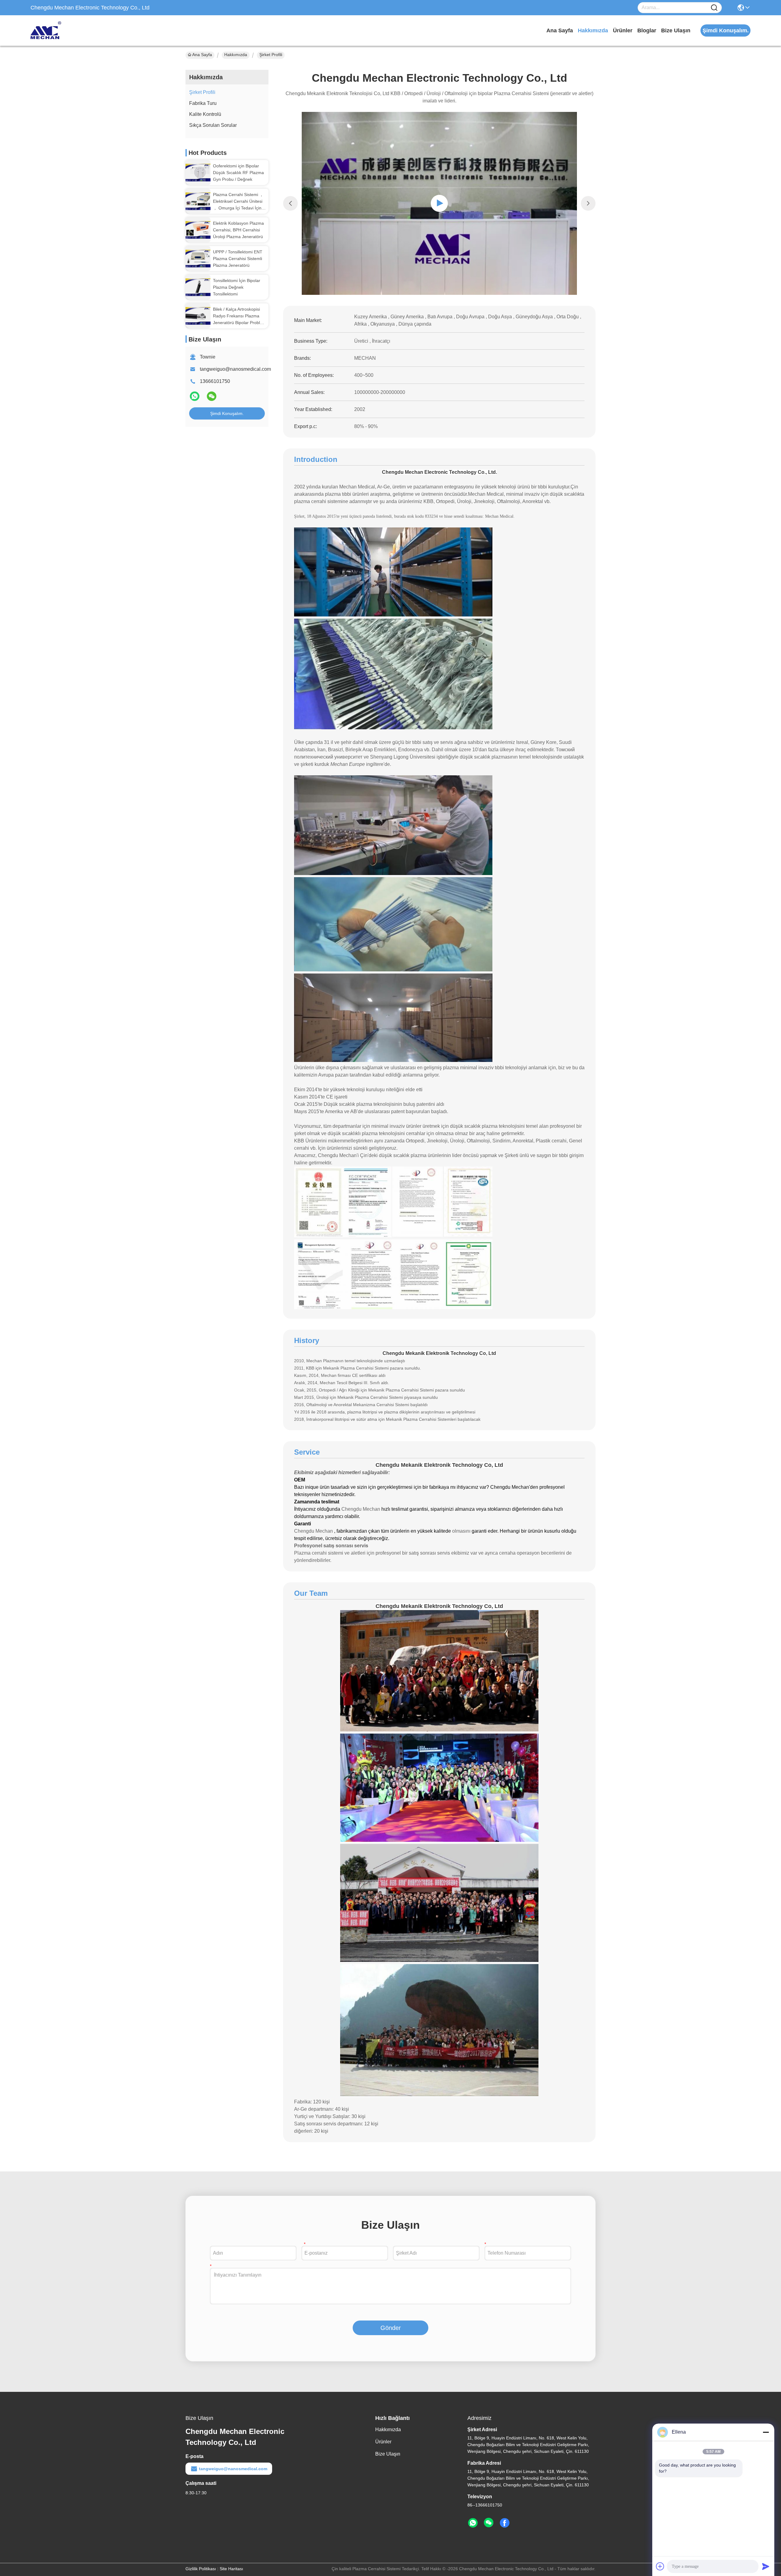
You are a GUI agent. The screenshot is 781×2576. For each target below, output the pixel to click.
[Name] (714, 8)
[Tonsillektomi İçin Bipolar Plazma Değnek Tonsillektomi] (198, 287)
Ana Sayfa (560, 30)
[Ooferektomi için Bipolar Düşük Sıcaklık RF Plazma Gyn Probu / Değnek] (198, 173)
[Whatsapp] (195, 399)
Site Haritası (231, 2569)
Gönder (391, 2328)
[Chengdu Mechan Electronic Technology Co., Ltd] (64, 30)
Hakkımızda (593, 30)
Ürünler (623, 30)
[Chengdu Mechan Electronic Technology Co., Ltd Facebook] (505, 2523)
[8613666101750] (473, 2523)
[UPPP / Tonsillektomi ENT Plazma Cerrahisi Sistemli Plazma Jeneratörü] (198, 259)
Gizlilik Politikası (201, 2569)
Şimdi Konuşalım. (227, 413)
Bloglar (647, 30)
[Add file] (660, 2566)
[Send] (766, 2566)
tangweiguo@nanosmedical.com (235, 369)
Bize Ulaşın (676, 30)
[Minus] (766, 2432)
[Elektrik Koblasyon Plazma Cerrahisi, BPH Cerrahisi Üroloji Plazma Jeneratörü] (198, 230)
